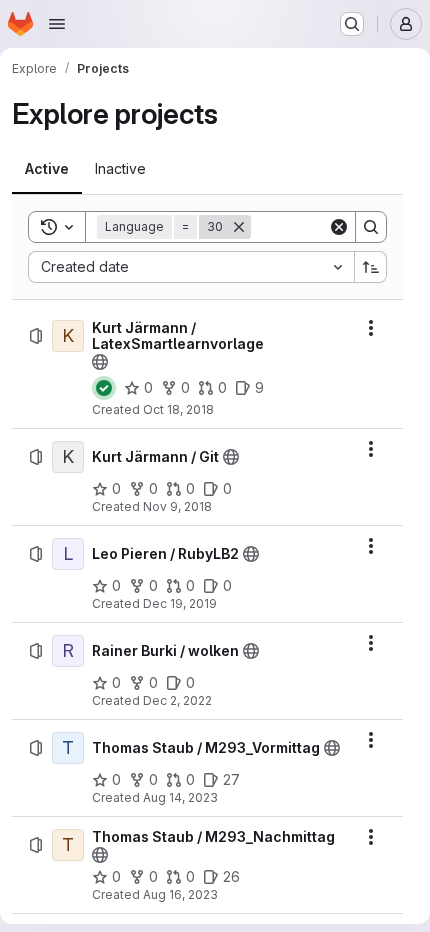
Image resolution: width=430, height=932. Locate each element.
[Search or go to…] (352, 24)
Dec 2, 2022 (177, 700)
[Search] (371, 227)
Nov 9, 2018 (177, 506)
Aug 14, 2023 (180, 797)
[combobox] (191, 267)
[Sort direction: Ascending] (371, 267)
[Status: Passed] (104, 388)
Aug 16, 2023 (180, 894)
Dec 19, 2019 (180, 603)
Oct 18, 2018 (178, 409)
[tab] (47, 169)
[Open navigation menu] (57, 24)
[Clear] (339, 227)
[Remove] (239, 227)
